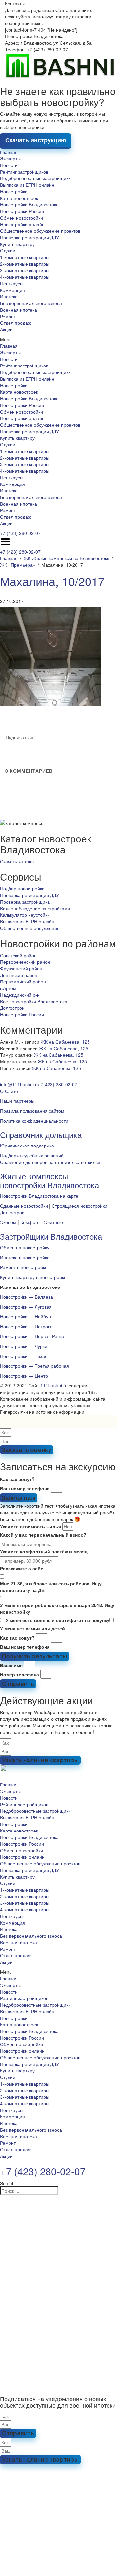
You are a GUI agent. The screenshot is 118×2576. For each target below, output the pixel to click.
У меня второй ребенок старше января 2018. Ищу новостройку (57, 1608)
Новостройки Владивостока (29, 204)
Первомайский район (23, 981)
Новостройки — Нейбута (26, 1316)
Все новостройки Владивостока (34, 1001)
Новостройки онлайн (22, 224)
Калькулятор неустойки (25, 915)
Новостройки (14, 191)
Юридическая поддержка (27, 1146)
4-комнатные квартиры (25, 277)
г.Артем (8, 988)
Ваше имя (11, 1665)
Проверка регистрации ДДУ (29, 237)
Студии (8, 250)
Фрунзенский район (21, 968)
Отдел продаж (15, 323)
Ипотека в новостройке (25, 1257)
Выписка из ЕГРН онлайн (27, 185)
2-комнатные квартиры (25, 264)
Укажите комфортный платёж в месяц (44, 1551)
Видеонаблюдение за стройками (35, 908)
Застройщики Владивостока (51, 1236)
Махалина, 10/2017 (52, 581)
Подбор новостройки (22, 888)
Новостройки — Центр (24, 1376)
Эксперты (10, 158)
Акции (6, 329)
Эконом (8, 1222)
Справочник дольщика (41, 1134)
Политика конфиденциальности (34, 1121)
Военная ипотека (19, 310)
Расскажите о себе (22, 1568)
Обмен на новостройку (25, 1247)
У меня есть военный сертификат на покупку (58, 1620)
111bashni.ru (54, 1385)
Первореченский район (25, 962)
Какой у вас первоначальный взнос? (43, 1535)
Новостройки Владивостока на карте (39, 1196)
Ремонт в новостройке (24, 1267)
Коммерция (12, 290)
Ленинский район (19, 975)
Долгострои (12, 1008)
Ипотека (9, 296)
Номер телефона (20, 1674)
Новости (9, 165)
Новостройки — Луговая (26, 1307)
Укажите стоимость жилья (30, 1526)
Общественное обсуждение (30, 928)
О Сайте (9, 1091)
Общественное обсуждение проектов (40, 231)
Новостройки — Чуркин (25, 1346)
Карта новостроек (19, 198)
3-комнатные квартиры (25, 270)
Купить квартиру (17, 244)
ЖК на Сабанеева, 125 (65, 1042)
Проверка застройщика (25, 902)
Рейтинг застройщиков (24, 172)
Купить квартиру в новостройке (33, 1277)
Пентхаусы (12, 283)
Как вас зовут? (17, 1479)
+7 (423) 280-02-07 (20, 533)
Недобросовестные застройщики (35, 178)
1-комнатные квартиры (25, 257)
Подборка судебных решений (32, 1155)
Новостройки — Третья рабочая (34, 1366)
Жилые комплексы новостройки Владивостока (49, 1180)
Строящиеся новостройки (79, 1206)
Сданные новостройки (24, 1206)
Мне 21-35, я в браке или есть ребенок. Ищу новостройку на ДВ (51, 1587)
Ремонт (8, 316)
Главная (9, 152)
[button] (59, 339)
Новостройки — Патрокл (26, 1326)
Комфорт (30, 1222)
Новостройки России (22, 211)
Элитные (53, 1222)
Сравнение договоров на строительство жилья (50, 1162)
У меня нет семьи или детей (32, 1628)
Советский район (18, 955)
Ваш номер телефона (25, 1488)
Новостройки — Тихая (24, 1356)
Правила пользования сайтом (32, 1111)
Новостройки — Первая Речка (32, 1336)
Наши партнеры (17, 1101)
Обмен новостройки (21, 218)
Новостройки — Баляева (27, 1297)
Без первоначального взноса (31, 303)
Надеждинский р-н (20, 995)
